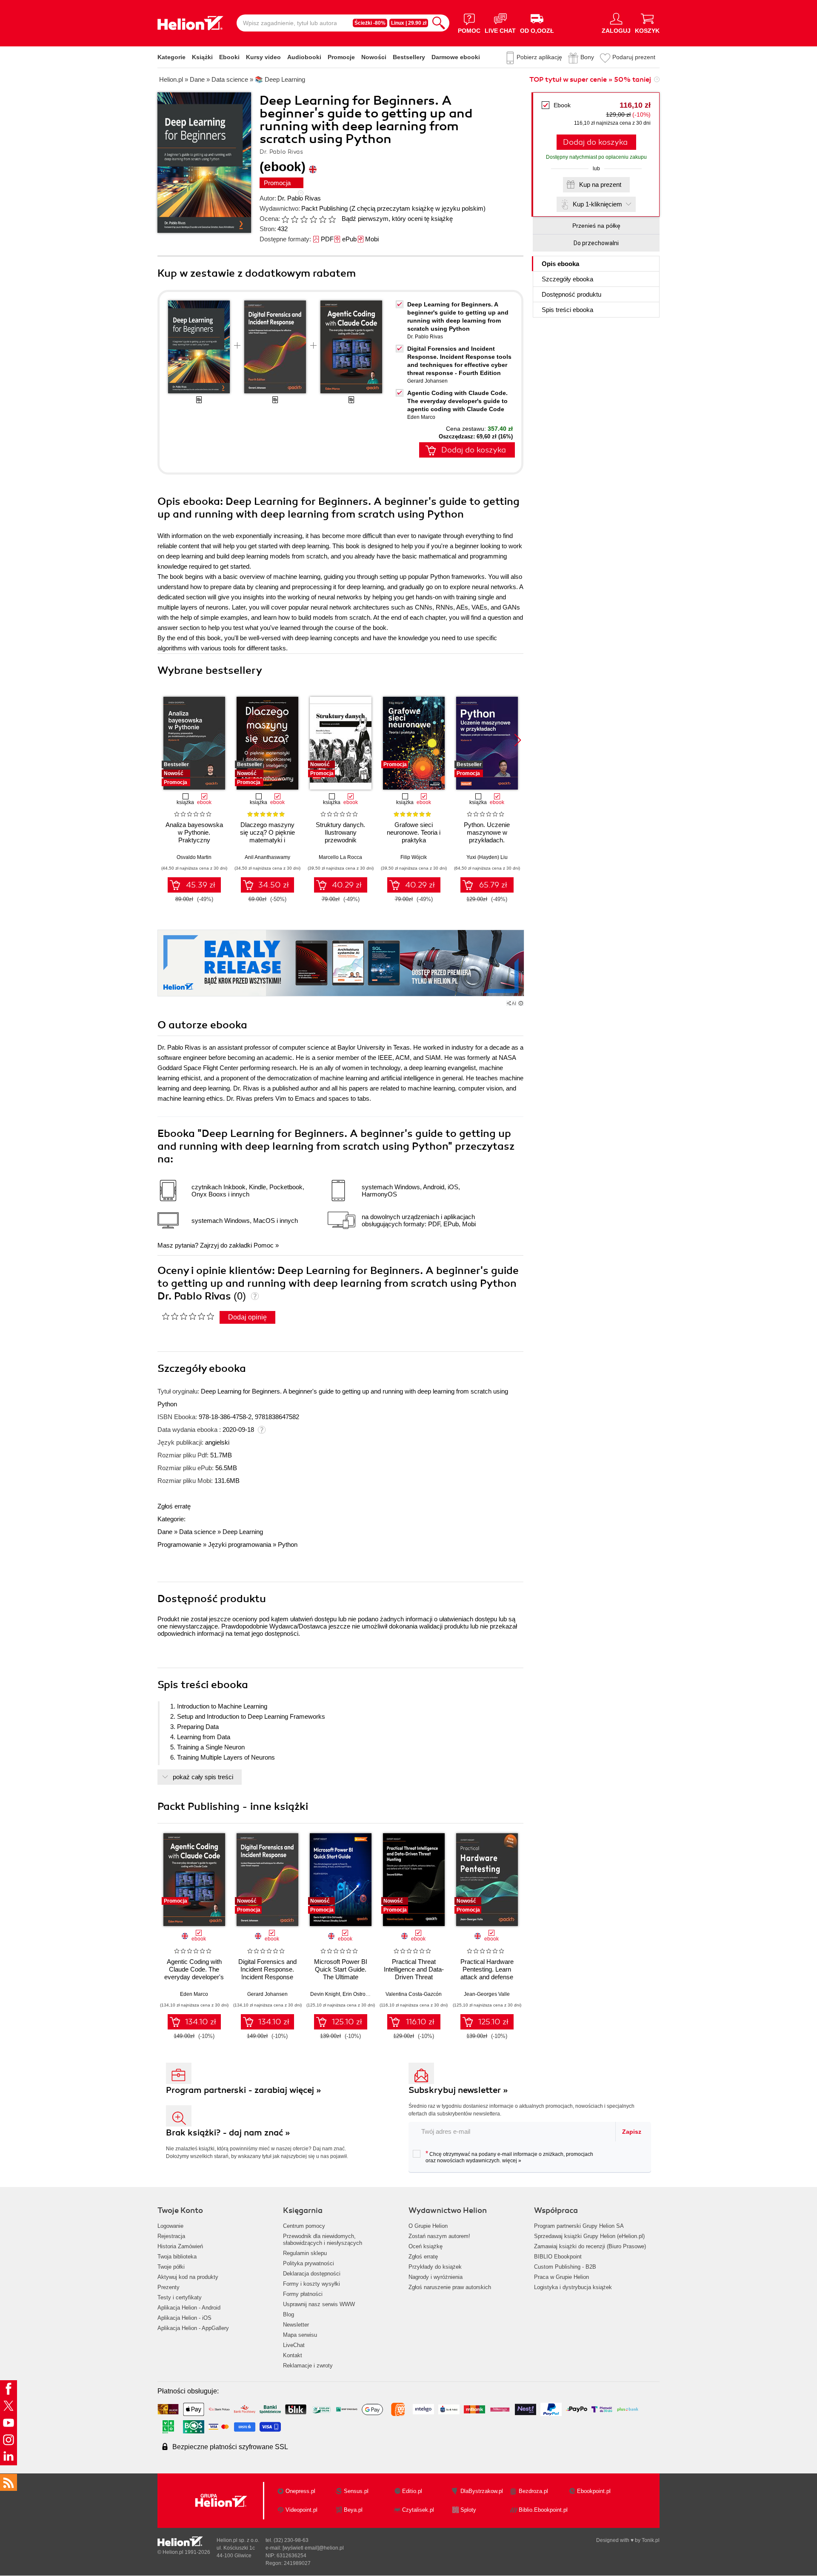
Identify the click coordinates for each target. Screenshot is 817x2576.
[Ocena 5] (323, 219)
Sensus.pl (356, 2491)
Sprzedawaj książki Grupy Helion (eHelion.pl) (589, 2236)
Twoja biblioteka (177, 2257)
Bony (587, 57)
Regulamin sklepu (305, 2253)
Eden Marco (421, 417)
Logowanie (170, 2226)
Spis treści (567, 310)
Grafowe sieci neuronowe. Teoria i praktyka (414, 832)
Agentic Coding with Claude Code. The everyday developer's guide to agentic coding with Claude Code (457, 401)
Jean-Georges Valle (487, 1994)
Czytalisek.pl (418, 2510)
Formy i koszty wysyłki (311, 2284)
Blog (289, 2314)
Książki (202, 57)
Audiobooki (304, 57)
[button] (518, 740)
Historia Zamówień (180, 2246)
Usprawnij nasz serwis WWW (319, 2304)
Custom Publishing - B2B (565, 2267)
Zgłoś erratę (174, 1506)
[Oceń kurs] (188, 1316)
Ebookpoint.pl (594, 2491)
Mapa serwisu (300, 2335)
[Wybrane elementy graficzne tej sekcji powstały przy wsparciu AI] (521, 1003)
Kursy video (263, 57)
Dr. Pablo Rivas (299, 198)
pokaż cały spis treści (203, 1777)
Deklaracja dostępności (312, 2274)
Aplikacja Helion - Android (189, 2308)
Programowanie (179, 1544)
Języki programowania (240, 1544)
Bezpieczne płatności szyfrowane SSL (230, 2447)
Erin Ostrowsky (360, 1994)
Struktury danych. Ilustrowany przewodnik (340, 832)
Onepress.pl (300, 2491)
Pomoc (264, 1245)
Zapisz (632, 2132)
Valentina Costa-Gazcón (414, 1994)
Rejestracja (171, 2236)
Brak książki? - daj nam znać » (228, 2133)
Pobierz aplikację (539, 57)
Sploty (468, 2510)
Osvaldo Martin (194, 857)
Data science (197, 1532)
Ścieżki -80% (370, 23)
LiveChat (294, 2345)
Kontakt (293, 2355)
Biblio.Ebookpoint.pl (543, 2510)
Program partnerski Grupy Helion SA (579, 2226)
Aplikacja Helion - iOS (184, 2318)
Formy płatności (303, 2294)
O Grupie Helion (428, 2226)
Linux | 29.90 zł (409, 23)
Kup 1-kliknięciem (597, 204)
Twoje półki (171, 2267)
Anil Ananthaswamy (267, 857)
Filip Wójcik (414, 857)
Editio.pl (412, 2491)
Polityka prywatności (309, 2263)
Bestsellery (409, 57)
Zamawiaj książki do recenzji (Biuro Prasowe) (590, 2246)
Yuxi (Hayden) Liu (487, 857)
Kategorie (171, 57)
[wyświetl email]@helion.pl (313, 2548)
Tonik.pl (651, 2540)
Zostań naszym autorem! (439, 2236)
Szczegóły (567, 279)
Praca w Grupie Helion (561, 2277)
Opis (560, 264)
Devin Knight (325, 1994)
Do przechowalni (596, 243)
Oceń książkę (426, 2246)
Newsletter (296, 2325)
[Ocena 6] (332, 219)
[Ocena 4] (313, 219)
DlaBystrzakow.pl (482, 2491)
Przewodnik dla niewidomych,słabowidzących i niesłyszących (323, 2240)
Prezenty (169, 2287)
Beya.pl (353, 2510)
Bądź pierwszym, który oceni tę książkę (397, 219)
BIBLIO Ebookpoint (558, 2257)
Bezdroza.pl (533, 2491)
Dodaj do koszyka (595, 142)
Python (288, 1544)
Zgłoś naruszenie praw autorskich (450, 2287)
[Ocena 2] (294, 219)
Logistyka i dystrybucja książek (573, 2287)
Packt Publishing (324, 208)
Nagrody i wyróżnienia (436, 2277)
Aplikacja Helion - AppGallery (193, 2328)
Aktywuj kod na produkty (188, 2277)
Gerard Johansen (427, 381)
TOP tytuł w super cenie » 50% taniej (590, 80)
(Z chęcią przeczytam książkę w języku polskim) (417, 208)
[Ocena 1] (285, 219)
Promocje (341, 57)
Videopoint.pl (301, 2510)
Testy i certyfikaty (180, 2297)
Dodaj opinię (247, 1317)
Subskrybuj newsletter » (458, 2090)
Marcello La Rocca (340, 857)
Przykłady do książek (435, 2267)
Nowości (374, 57)
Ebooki (229, 57)
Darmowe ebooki (456, 57)
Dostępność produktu (571, 294)
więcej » (512, 2161)
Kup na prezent (600, 185)
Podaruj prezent (634, 57)
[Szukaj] (439, 23)
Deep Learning (243, 1532)
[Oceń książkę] (309, 219)
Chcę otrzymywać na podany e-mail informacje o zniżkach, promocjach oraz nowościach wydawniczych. (509, 2157)
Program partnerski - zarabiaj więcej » (244, 2090)
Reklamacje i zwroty (308, 2366)
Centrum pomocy (304, 2226)
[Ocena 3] (304, 219)
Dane (165, 1532)
